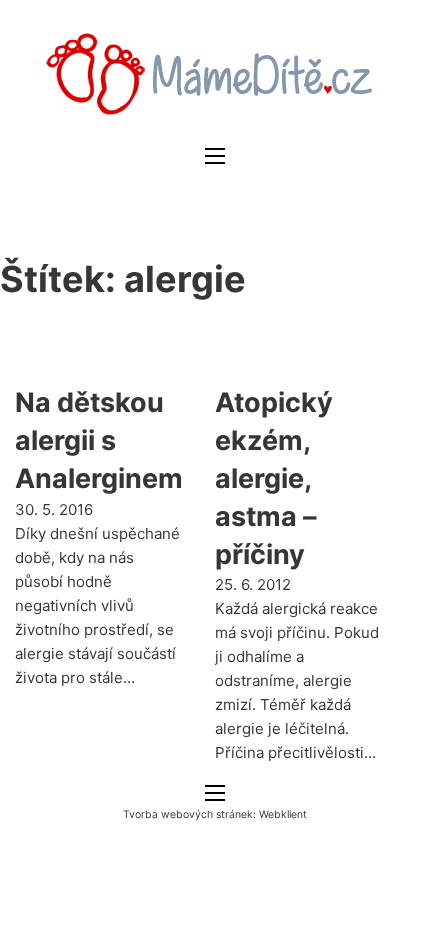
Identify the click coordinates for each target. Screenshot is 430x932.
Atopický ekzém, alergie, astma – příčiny (274, 478)
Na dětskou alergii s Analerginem (99, 440)
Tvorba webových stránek (188, 814)
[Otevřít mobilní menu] (215, 156)
